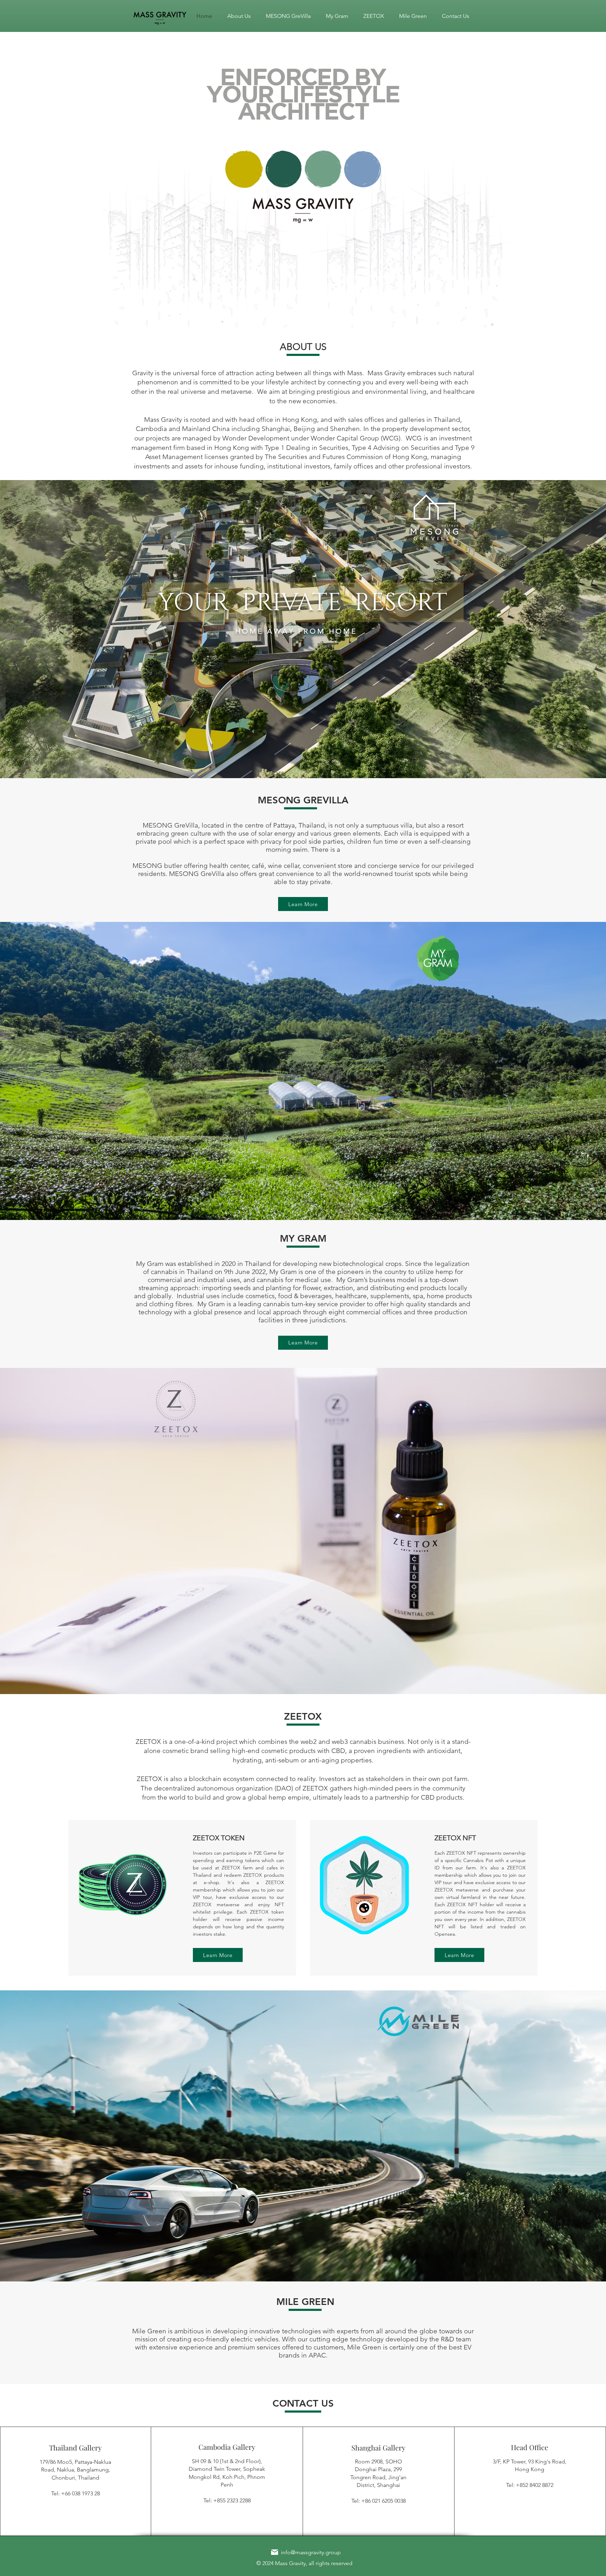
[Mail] (275, 2552)
